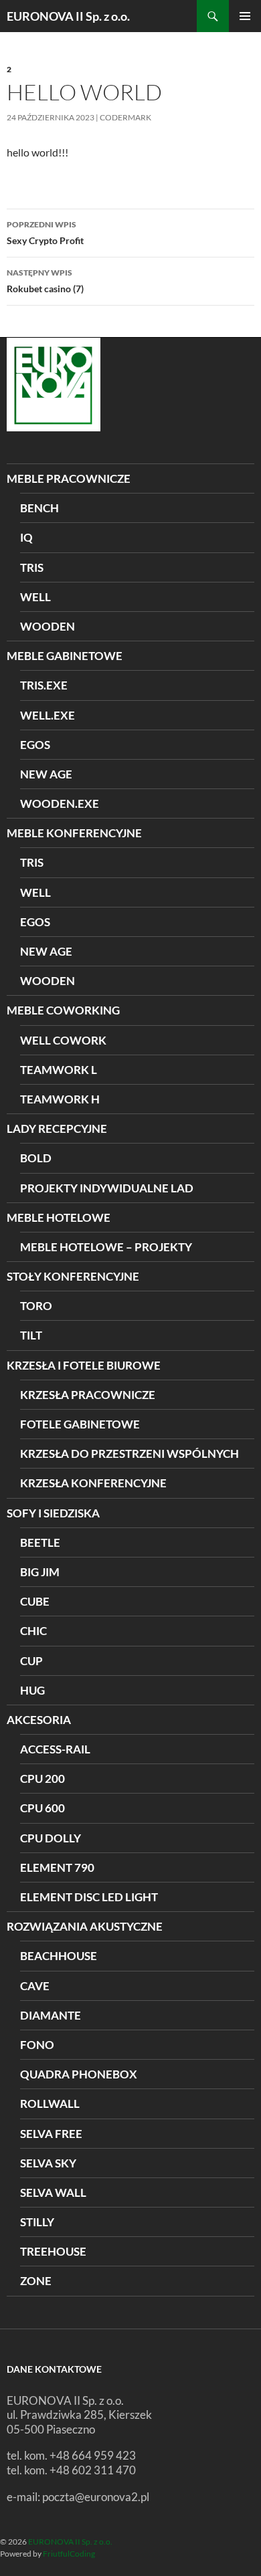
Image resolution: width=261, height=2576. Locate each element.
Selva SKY (48, 2163)
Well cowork (63, 1040)
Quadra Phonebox (79, 2074)
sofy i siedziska (53, 1513)
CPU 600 (42, 1808)
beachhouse (59, 1956)
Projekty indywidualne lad (107, 1188)
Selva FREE (51, 2134)
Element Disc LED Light (89, 1897)
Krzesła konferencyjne (93, 1483)
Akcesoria (39, 1720)
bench (39, 508)
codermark (125, 117)
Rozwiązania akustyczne (85, 1926)
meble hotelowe (59, 1217)
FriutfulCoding (69, 2554)
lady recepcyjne (57, 1129)
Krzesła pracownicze (88, 1395)
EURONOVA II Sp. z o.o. (68, 16)
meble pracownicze (69, 478)
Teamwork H (60, 1099)
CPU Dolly (51, 1838)
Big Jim (40, 1572)
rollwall (50, 2104)
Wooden (48, 981)
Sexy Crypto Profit (45, 233)
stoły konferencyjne (73, 1276)
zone (36, 2281)
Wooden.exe (60, 803)
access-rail (55, 1749)
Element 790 (57, 1867)
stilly (37, 2222)
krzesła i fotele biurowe (84, 1365)
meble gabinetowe (65, 656)
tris (32, 567)
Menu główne (245, 16)
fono (37, 2045)
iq (26, 537)
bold (36, 1158)
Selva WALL (53, 2192)
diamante (51, 2015)
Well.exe (48, 715)
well (35, 597)
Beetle (40, 1542)
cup (31, 1661)
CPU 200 (42, 1779)
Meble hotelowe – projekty (106, 1247)
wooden (48, 626)
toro (36, 1306)
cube (35, 1601)
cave (35, 1986)
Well (35, 892)
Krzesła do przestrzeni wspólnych (129, 1454)
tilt (31, 1335)
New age (46, 774)
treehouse (53, 2251)
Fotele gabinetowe (80, 1424)
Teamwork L (59, 1070)
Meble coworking (63, 1010)
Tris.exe (44, 685)
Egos (35, 745)
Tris (32, 862)
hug (32, 1690)
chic (33, 1631)
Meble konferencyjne (74, 833)
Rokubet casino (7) (45, 281)
